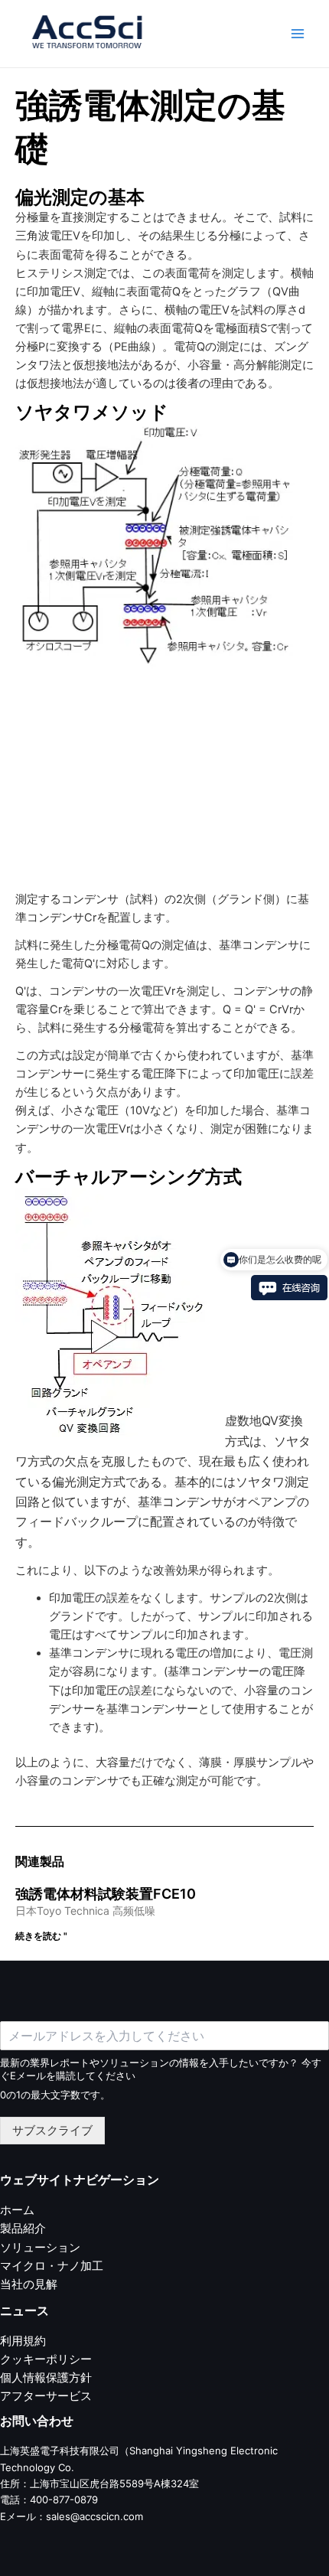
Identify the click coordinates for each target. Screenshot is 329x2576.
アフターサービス (46, 2396)
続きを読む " (41, 1936)
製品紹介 (23, 2229)
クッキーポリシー (46, 2359)
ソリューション (40, 2248)
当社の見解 (29, 2284)
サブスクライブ (52, 2131)
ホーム (17, 2210)
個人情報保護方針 (46, 2378)
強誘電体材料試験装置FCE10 (106, 1894)
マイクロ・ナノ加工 (52, 2266)
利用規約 (23, 2341)
